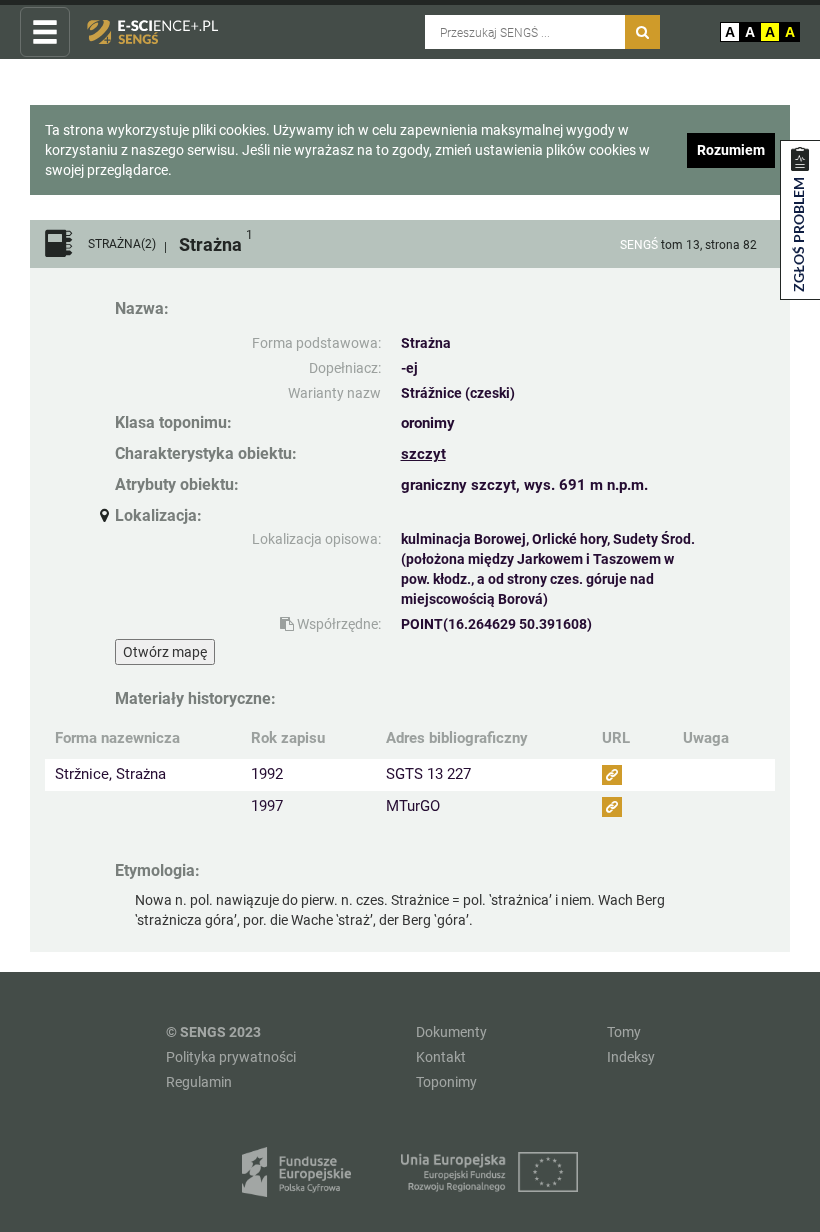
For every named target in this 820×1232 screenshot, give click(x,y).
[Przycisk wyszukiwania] (642, 32)
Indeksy (631, 1057)
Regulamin (199, 1082)
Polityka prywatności (231, 1057)
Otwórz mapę (165, 652)
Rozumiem (731, 150)
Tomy (624, 1032)
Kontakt (441, 1057)
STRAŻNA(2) (122, 244)
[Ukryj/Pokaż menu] (45, 33)
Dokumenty (451, 1032)
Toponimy (446, 1082)
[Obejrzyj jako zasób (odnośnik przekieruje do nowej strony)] (612, 775)
